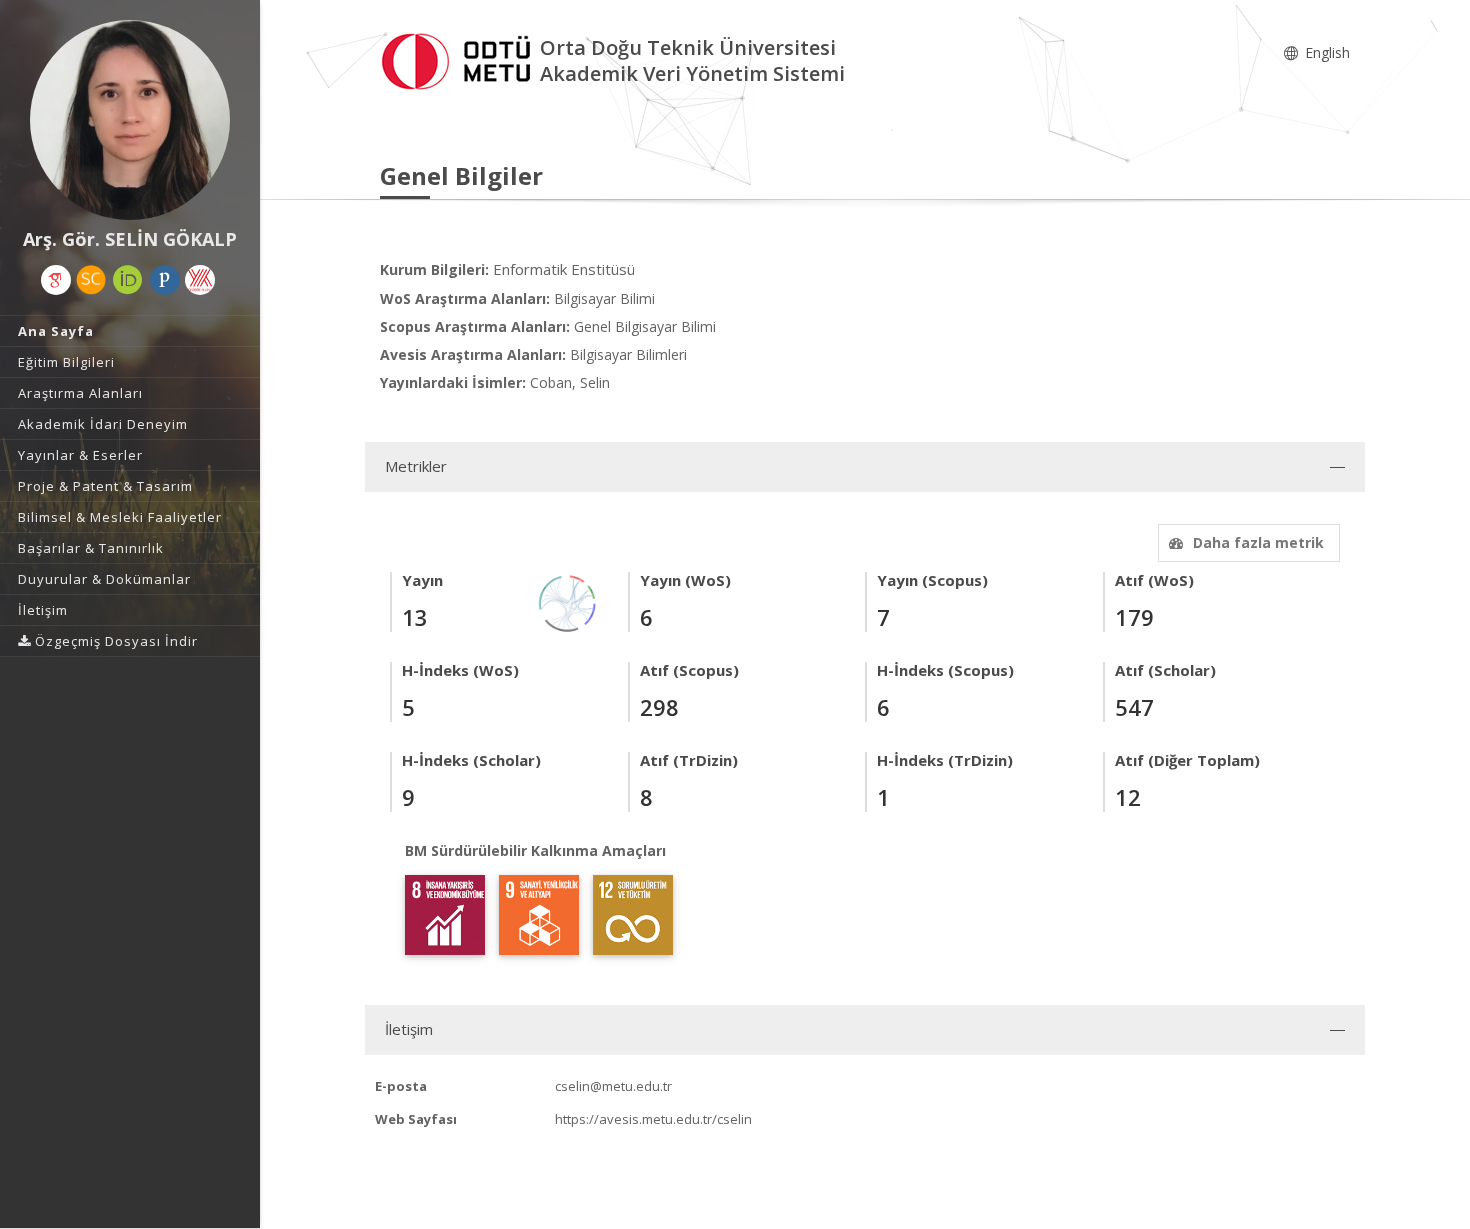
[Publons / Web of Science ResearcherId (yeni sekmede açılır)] (165, 280)
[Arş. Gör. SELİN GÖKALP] (130, 120)
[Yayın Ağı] (568, 601)
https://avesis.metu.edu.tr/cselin (653, 1119)
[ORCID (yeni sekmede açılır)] (128, 280)
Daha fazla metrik (1258, 542)
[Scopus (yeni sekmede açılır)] (91, 280)
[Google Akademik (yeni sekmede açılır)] (56, 280)
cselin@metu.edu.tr (613, 1086)
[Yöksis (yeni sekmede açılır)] (200, 280)
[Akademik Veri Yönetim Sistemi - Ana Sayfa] (460, 58)
